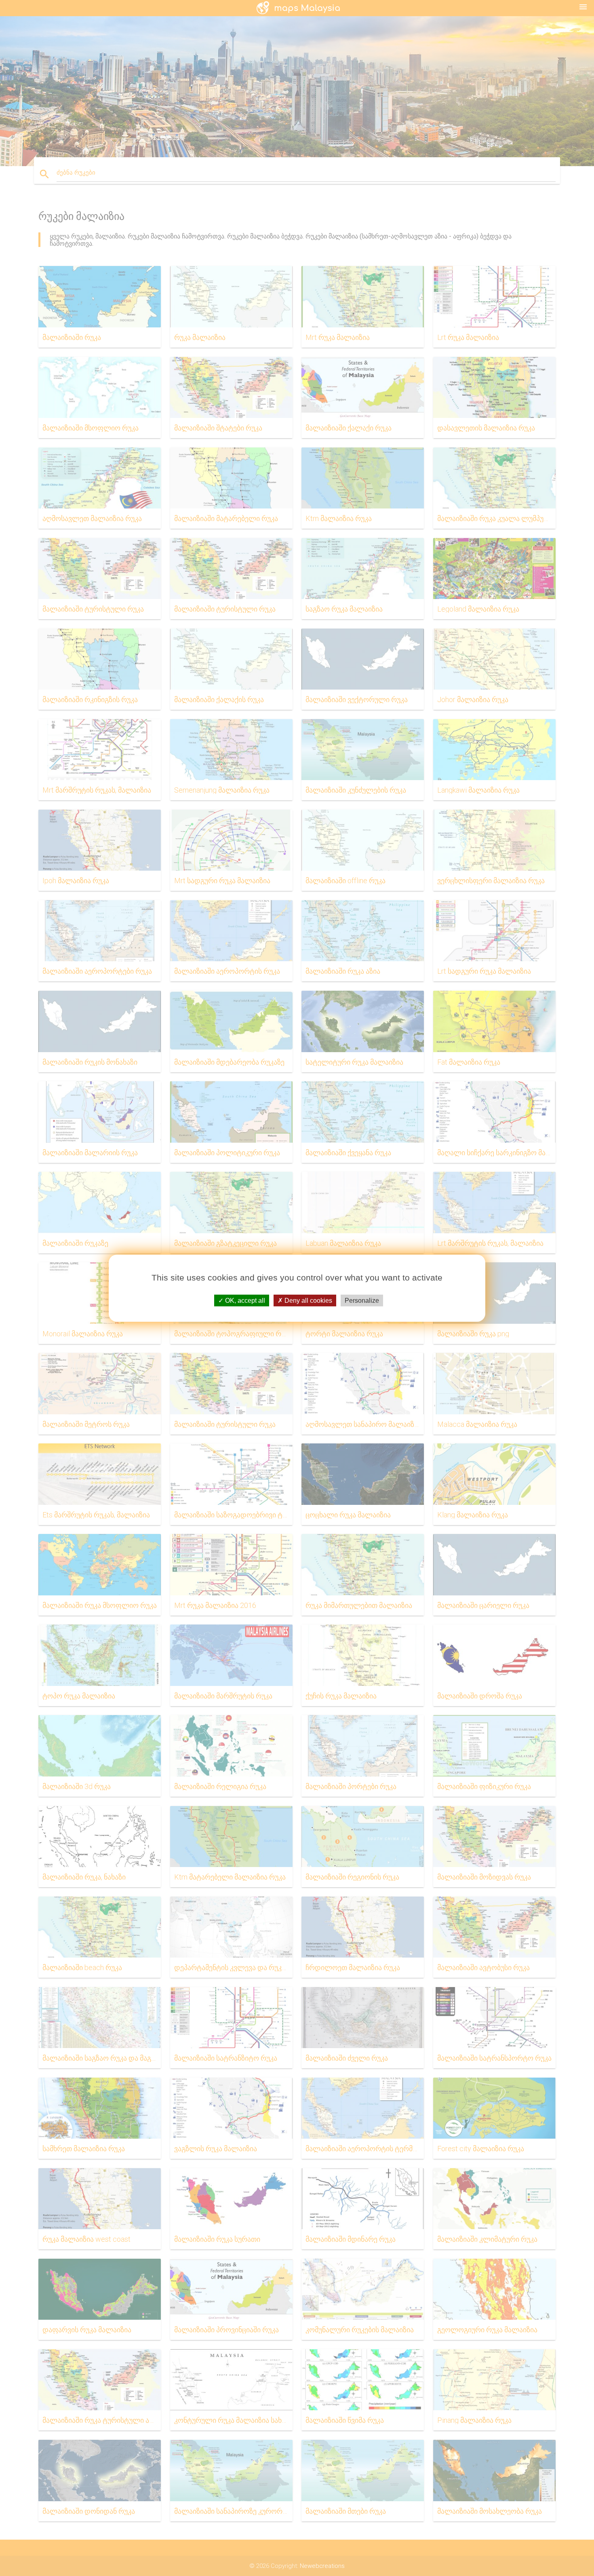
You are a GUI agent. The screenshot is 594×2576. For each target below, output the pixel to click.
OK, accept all (244, 1300)
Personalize (362, 1300)
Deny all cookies (308, 1300)
